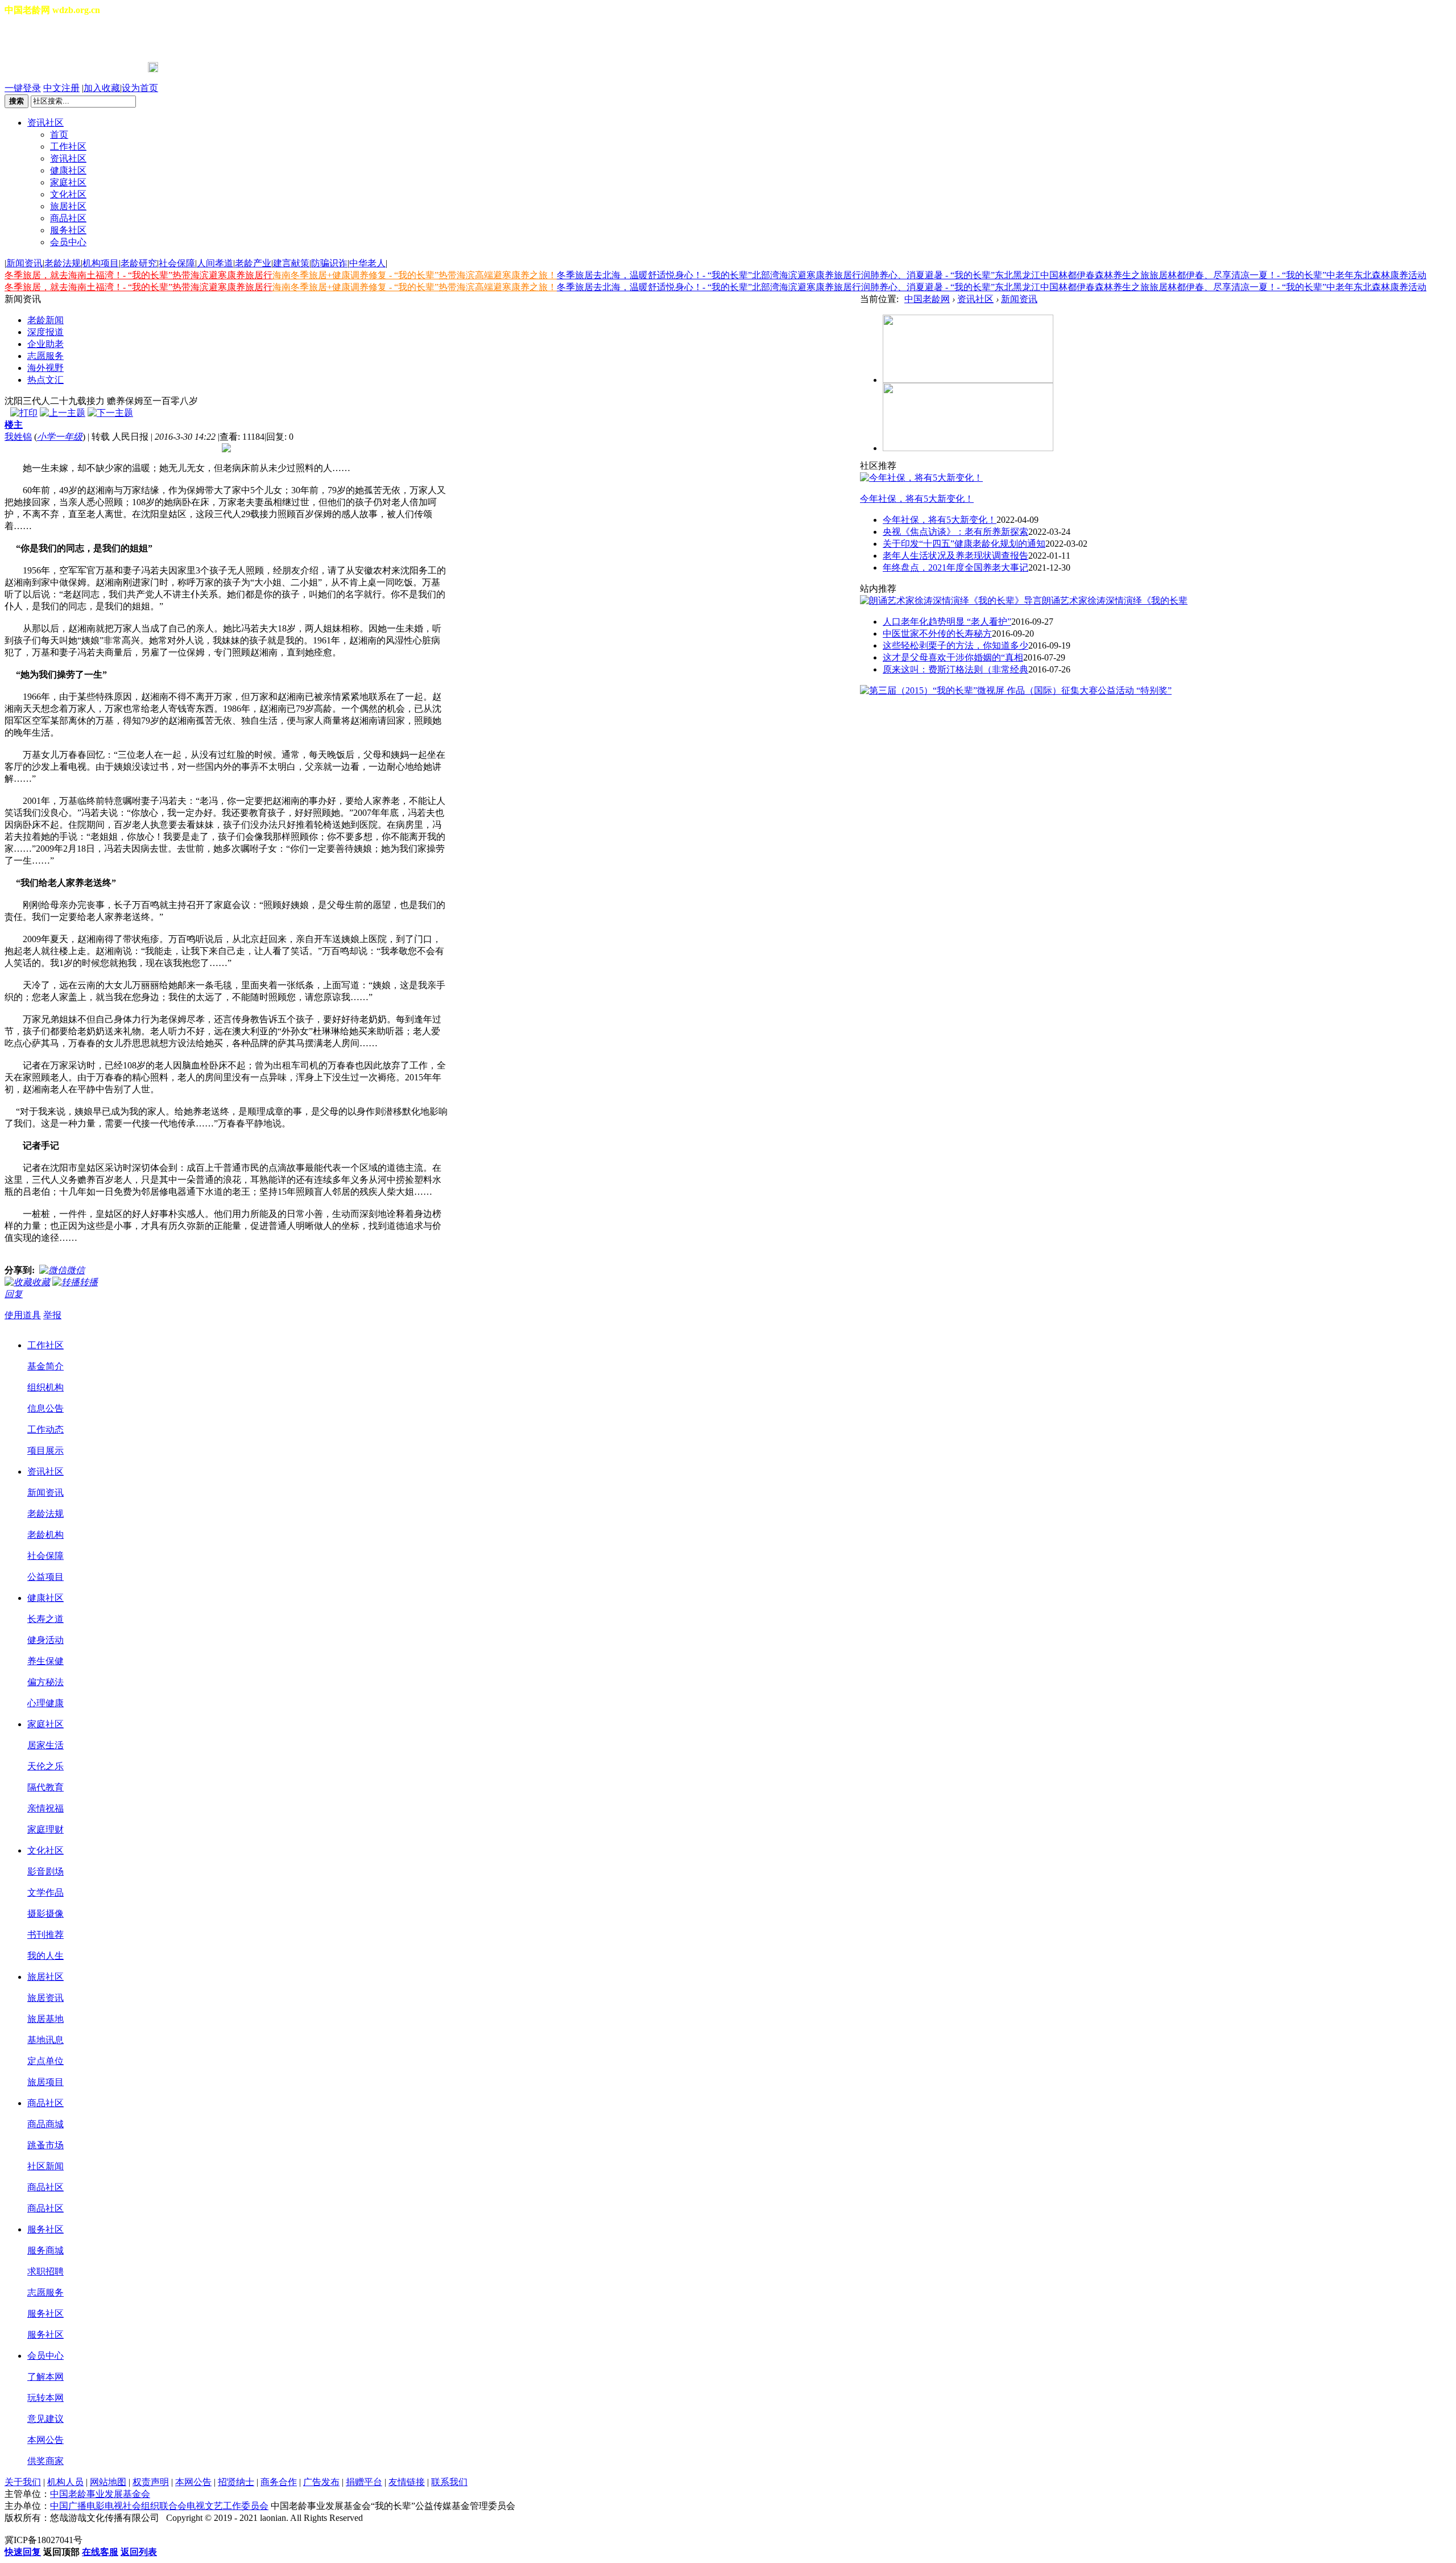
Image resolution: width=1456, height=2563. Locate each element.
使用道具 (23, 1315)
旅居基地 (45, 2019)
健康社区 (68, 170)
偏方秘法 (45, 1682)
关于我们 (23, 2482)
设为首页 (140, 88)
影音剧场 (45, 1871)
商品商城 (45, 2124)
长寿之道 (45, 1619)
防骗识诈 (329, 263)
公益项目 (45, 1577)
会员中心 (68, 242)
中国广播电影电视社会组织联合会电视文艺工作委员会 (159, 2506)
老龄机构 (45, 1535)
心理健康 (45, 1703)
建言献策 (291, 263)
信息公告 (45, 1408)
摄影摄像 (45, 1914)
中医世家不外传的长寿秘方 (937, 633)
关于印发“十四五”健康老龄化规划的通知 (964, 544)
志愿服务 (45, 356)
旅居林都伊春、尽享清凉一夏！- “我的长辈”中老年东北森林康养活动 (1288, 275)
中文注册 (61, 88)
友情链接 (407, 2482)
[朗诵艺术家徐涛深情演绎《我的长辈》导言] (951, 600)
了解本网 (45, 2377)
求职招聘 (45, 2271)
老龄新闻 (45, 320)
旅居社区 (68, 206)
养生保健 (45, 1661)
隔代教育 (45, 1787)
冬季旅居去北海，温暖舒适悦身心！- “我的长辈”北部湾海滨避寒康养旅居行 (709, 275)
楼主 (14, 425)
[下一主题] (110, 413)
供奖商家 (45, 2461)
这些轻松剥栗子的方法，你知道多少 (955, 645)
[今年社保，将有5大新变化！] (921, 478)
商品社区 (68, 218)
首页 (59, 135)
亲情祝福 (45, 1808)
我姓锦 (18, 437)
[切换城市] (36, 39)
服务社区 (68, 230)
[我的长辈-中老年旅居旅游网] (968, 448)
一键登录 (23, 88)
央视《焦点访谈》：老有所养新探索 (955, 532)
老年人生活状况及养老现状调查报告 (955, 556)
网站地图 (108, 2482)
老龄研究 (139, 263)
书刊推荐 (45, 1935)
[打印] (24, 413)
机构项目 (101, 263)
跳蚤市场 (45, 2145)
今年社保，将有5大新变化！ (917, 499)
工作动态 (45, 1429)
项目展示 (45, 1450)
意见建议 (45, 2419)
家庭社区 (68, 182)
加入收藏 (102, 88)
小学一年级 (60, 437)
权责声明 (151, 2482)
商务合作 (279, 2482)
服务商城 (45, 2250)
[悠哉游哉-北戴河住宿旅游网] (968, 380)
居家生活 (45, 1745)
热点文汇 (45, 380)
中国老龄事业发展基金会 (100, 2494)
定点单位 (45, 2061)
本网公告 (45, 2440)
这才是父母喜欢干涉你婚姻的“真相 (953, 657)
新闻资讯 (24, 263)
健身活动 (45, 1640)
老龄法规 (63, 263)
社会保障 (177, 263)
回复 (14, 1294)
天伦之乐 (45, 1766)
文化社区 (68, 194)
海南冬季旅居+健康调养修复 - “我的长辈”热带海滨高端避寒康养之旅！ (415, 275)
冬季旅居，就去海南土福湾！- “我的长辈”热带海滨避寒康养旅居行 (138, 275)
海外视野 (45, 368)
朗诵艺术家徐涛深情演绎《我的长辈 (1115, 600)
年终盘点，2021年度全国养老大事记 (955, 568)
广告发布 (321, 2482)
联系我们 (449, 2482)
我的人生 (45, 1956)
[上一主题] (63, 413)
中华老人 (367, 263)
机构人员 (65, 2482)
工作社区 (68, 146)
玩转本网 (45, 2398)
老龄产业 (253, 263)
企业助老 (45, 344)
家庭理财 (45, 1829)
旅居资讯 (45, 1998)
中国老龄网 (927, 299)
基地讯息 (45, 2040)
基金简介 (45, 1366)
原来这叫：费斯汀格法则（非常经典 (955, 669)
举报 (52, 1315)
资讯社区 (45, 123)
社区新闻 (45, 2166)
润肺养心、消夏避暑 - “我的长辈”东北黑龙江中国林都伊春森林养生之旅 (1005, 275)
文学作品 (45, 1893)
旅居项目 (45, 2082)
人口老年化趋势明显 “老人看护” (947, 622)
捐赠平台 (364, 2482)
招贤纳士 (236, 2482)
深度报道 (45, 332)
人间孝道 (215, 263)
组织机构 (45, 1387)
